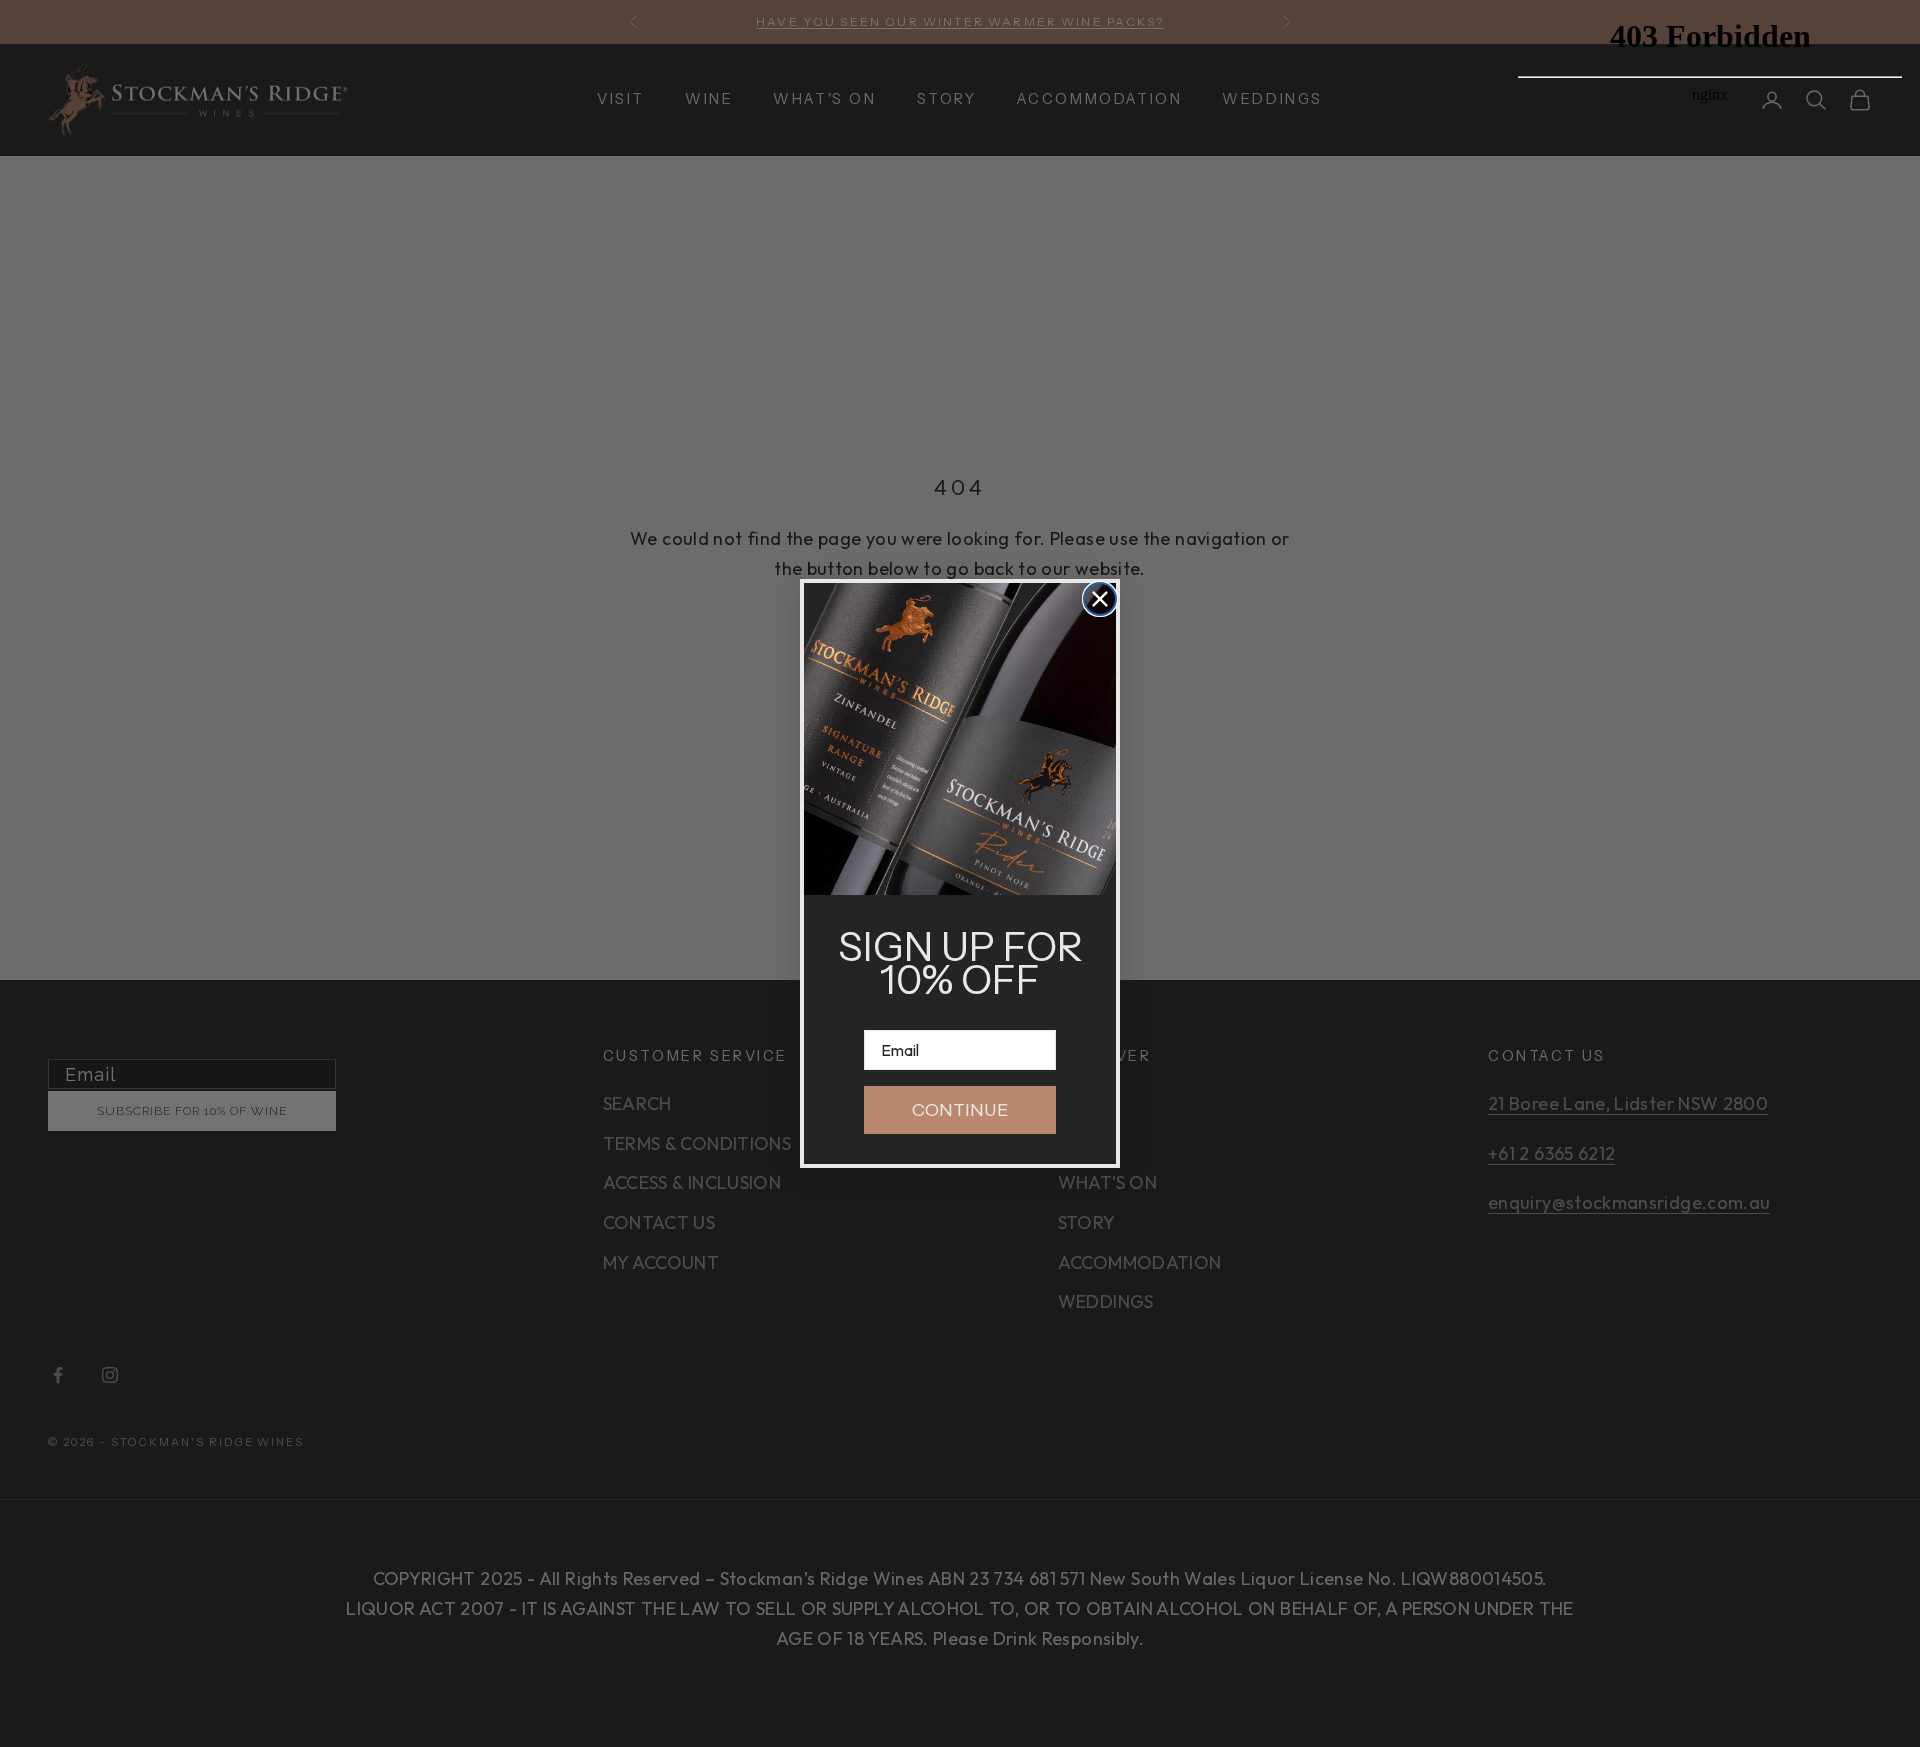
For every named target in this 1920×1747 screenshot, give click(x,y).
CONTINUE (960, 1110)
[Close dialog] (1100, 599)
